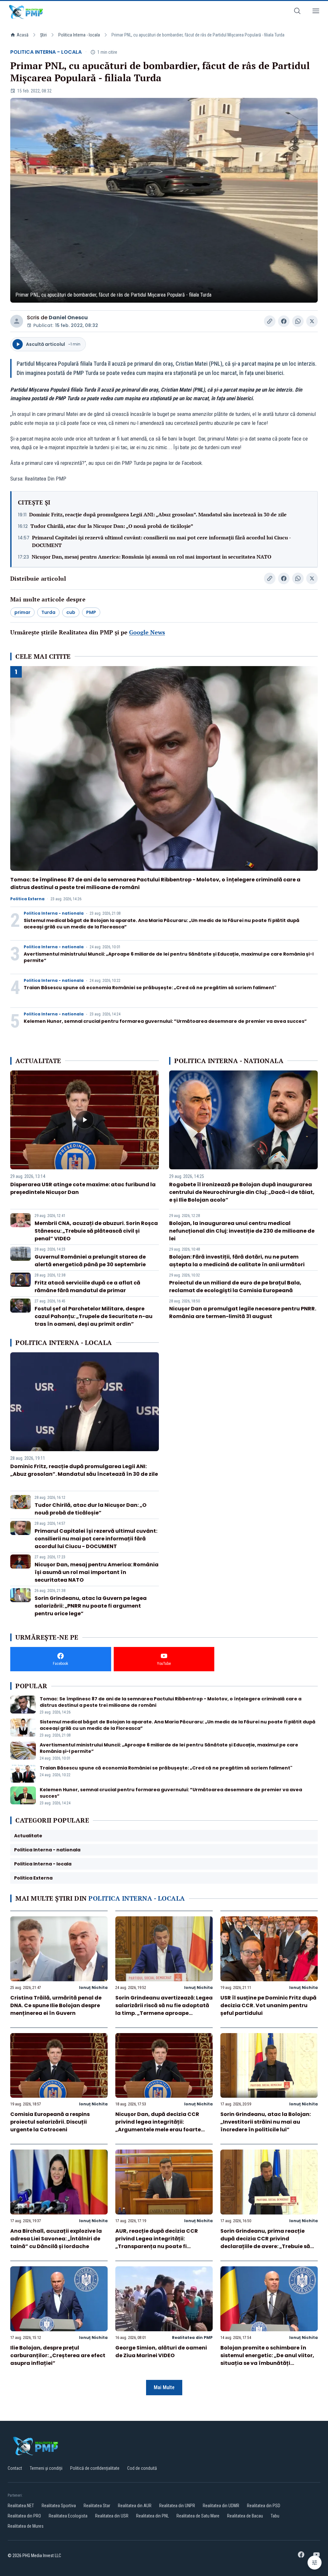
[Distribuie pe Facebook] (284, 321)
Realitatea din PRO (24, 2516)
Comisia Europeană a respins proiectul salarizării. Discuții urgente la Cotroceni (50, 2122)
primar (22, 612)
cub (71, 612)
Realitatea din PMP (192, 2337)
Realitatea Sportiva (59, 2506)
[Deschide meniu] (316, 12)
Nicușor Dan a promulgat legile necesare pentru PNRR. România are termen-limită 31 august (243, 1312)
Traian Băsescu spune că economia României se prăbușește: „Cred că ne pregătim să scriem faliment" (150, 988)
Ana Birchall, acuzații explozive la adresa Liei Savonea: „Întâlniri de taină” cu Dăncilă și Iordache (56, 2239)
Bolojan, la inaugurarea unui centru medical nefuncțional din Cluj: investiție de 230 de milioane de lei (242, 1231)
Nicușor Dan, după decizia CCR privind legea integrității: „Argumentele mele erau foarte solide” (158, 2126)
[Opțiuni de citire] (315, 2563)
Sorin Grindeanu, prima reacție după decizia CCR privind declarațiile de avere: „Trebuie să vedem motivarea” (265, 2242)
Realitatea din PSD (264, 2506)
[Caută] (297, 12)
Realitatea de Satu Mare (198, 2516)
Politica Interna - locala (79, 35)
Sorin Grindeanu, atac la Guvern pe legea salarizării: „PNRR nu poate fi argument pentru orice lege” (91, 1606)
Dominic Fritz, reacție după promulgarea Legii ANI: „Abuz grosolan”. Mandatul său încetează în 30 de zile (158, 514)
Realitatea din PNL (152, 2516)
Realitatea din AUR (135, 2506)
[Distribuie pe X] (312, 321)
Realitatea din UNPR (177, 2506)
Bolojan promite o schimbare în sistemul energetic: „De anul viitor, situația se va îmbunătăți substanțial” (267, 2359)
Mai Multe (164, 2387)
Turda (48, 612)
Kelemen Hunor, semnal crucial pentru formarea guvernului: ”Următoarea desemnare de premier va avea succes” (165, 1021)
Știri (43, 35)
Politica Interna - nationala (54, 913)
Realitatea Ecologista (68, 2516)
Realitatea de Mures (26, 2526)
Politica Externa (27, 899)
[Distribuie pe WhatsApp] (298, 321)
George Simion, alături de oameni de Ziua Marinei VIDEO (161, 2352)
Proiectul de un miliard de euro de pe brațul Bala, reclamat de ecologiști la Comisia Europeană (235, 1287)
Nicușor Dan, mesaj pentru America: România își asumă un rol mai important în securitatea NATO (152, 557)
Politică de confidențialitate (95, 2468)
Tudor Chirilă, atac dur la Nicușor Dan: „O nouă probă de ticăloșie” (112, 526)
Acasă (23, 35)
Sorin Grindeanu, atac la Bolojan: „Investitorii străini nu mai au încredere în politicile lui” (266, 2122)
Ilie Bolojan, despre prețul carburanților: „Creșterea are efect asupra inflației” (58, 2355)
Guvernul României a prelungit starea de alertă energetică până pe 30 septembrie (90, 1261)
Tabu (275, 2516)
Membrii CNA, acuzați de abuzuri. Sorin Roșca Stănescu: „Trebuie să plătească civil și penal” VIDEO (96, 1231)
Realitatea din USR (112, 2516)
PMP (91, 612)
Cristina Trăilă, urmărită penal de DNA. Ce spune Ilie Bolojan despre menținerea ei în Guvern (56, 2005)
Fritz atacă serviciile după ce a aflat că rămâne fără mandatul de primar (87, 1287)
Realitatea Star (97, 2506)
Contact (15, 2468)
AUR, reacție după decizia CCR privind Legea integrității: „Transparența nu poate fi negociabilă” (157, 2242)
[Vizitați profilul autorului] (17, 321)
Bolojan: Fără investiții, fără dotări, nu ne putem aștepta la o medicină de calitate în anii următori (237, 1261)
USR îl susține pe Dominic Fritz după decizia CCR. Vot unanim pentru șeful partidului (268, 2005)
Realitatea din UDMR (221, 2506)
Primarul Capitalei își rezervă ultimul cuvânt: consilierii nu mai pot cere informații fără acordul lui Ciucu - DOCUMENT (161, 541)
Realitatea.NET (21, 2506)
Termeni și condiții (46, 2468)
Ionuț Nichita (93, 1988)
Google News (147, 632)
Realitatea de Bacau (245, 2516)
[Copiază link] (270, 321)
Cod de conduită (142, 2468)
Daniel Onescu (68, 318)
